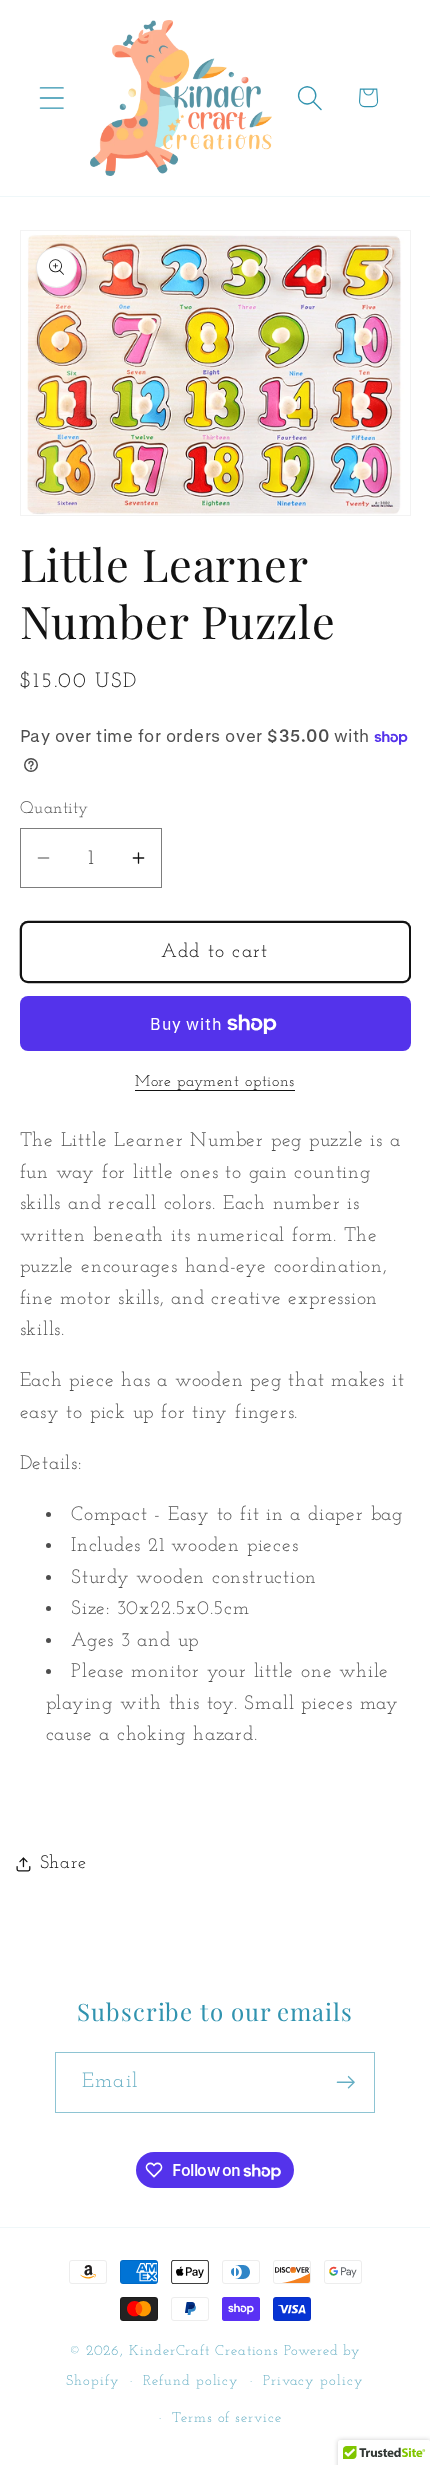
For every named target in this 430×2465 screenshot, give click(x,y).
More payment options (215, 1082)
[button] (51, 97)
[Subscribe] (345, 2082)
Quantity (54, 808)
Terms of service (227, 2418)
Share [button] (63, 1863)
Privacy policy (313, 2381)
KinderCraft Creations (204, 2351)
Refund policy (191, 2381)
